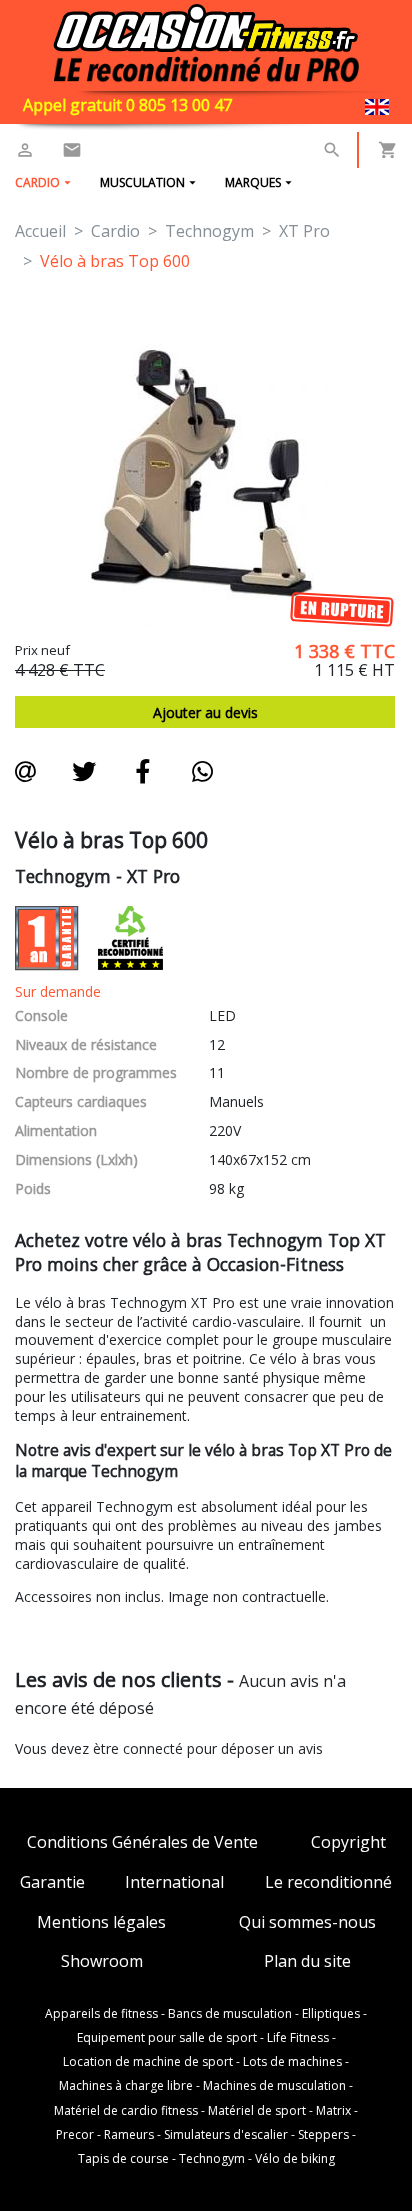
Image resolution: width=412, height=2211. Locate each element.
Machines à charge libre (126, 2086)
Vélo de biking (295, 2159)
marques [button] (253, 182)
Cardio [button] (37, 182)
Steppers (323, 2135)
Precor (75, 2135)
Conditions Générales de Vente (142, 1842)
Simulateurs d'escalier (226, 2135)
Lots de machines (292, 2062)
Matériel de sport (257, 2111)
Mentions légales (101, 1922)
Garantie (52, 1882)
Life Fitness (298, 2038)
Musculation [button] (142, 182)
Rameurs (129, 2135)
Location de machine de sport (148, 2062)
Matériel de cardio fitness (126, 2111)
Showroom (102, 1961)
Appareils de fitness (101, 2014)
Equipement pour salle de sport (167, 2038)
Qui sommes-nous (307, 1922)
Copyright (348, 1842)
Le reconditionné (328, 1882)
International (174, 1882)
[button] (332, 150)
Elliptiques (331, 2014)
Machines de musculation (274, 2086)
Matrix (333, 2111)
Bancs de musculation (230, 2014)
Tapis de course (123, 2159)
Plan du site (307, 1961)
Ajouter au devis (205, 712)
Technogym (212, 2159)
